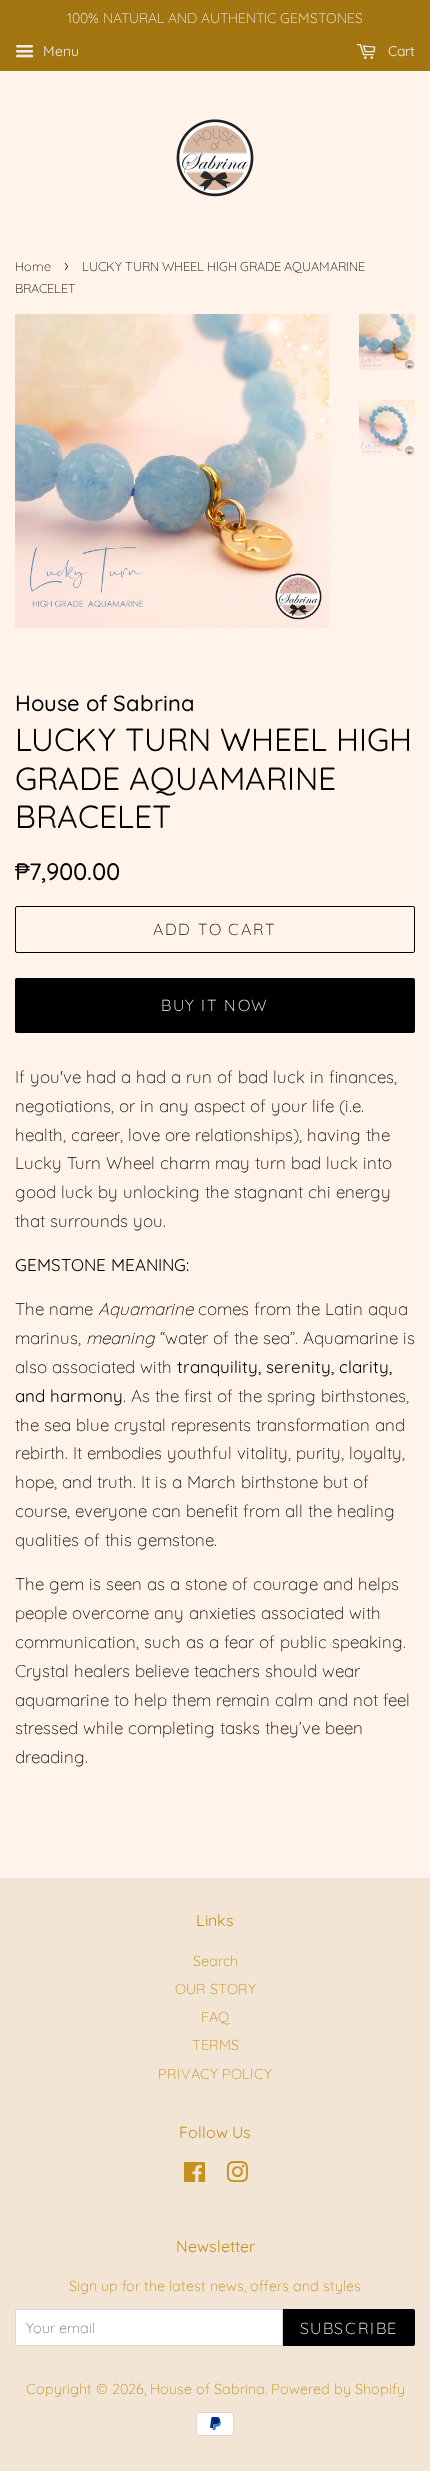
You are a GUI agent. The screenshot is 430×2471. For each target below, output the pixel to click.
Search (215, 1961)
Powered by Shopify (338, 2389)
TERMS (215, 2045)
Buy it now (215, 1005)
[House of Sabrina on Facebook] (194, 2176)
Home (33, 266)
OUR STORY (215, 1989)
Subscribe (349, 2328)
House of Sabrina (207, 2389)
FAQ (215, 2017)
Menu (59, 51)
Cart (399, 51)
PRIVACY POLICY (215, 2074)
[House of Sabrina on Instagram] (237, 2176)
